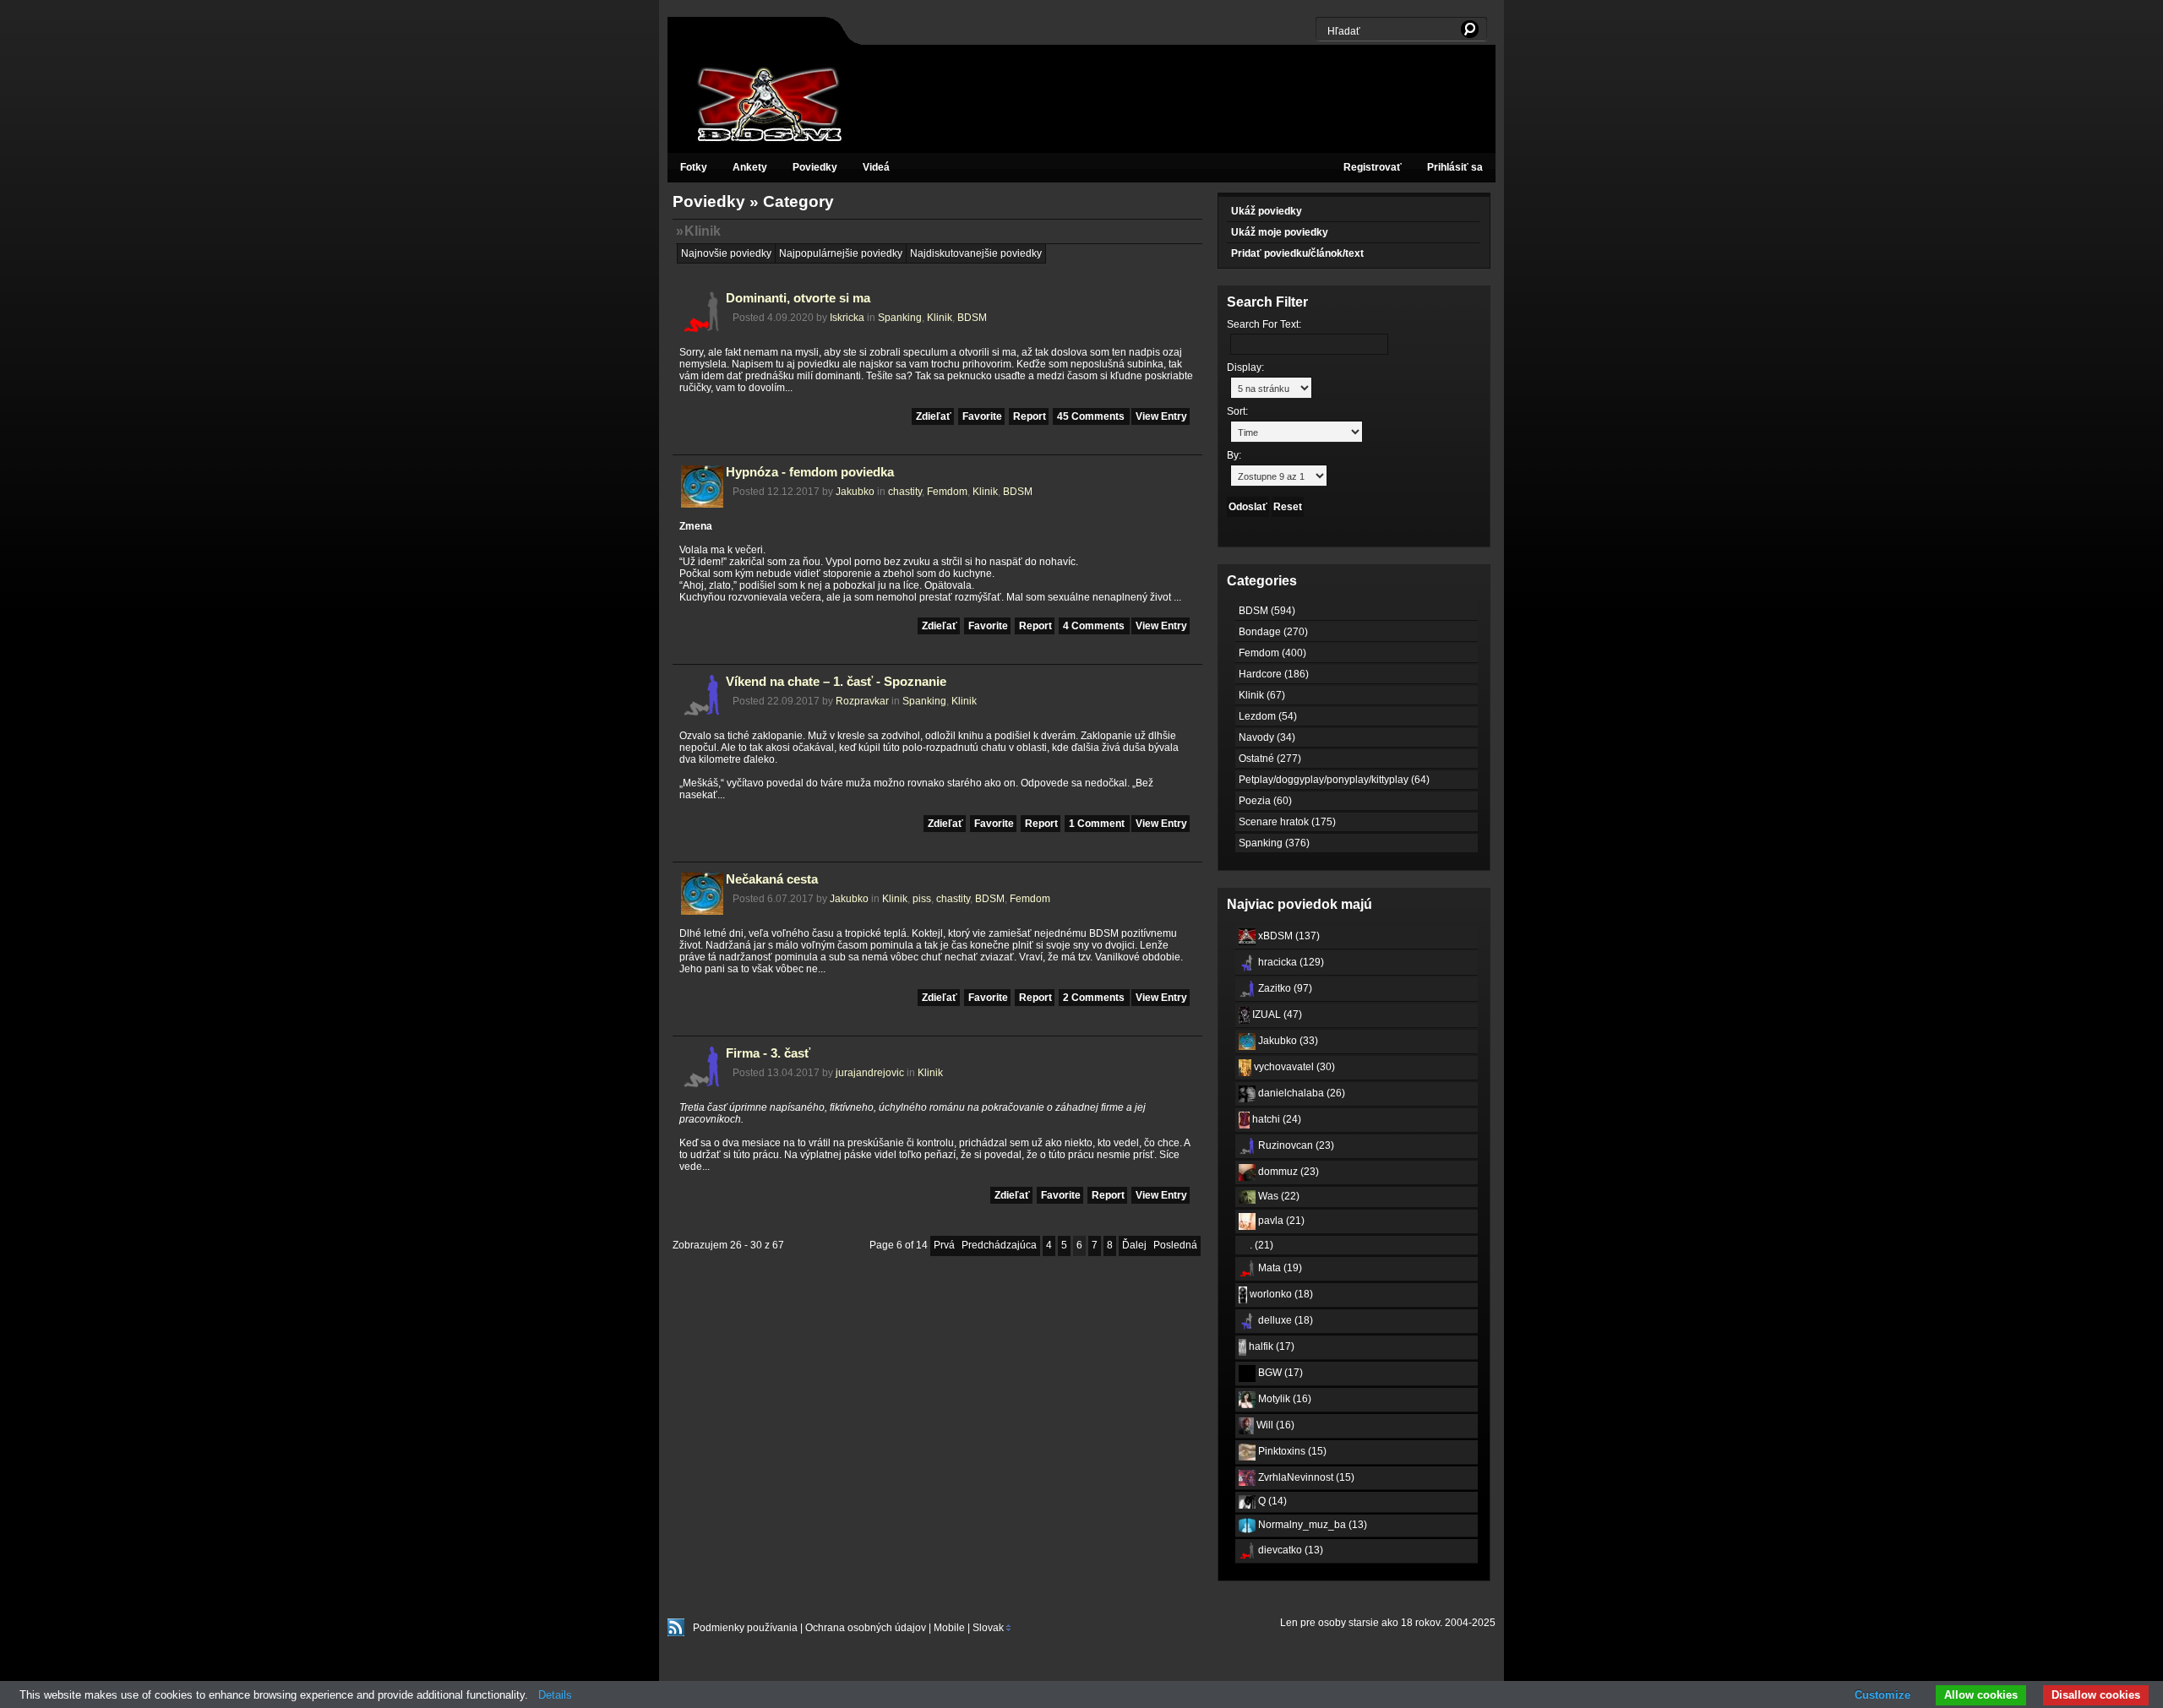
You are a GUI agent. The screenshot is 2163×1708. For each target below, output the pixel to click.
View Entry (1161, 416)
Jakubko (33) (1287, 1041)
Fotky (694, 167)
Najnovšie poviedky (726, 253)
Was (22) (1278, 1196)
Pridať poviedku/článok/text (1297, 253)
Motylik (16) (1283, 1399)
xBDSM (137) (1288, 936)
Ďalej (1134, 1245)
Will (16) (1274, 1425)
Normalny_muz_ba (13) (1311, 1525)
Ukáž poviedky (1267, 211)
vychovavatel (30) (1293, 1067)
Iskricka (847, 318)
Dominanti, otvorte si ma (798, 298)
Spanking (900, 318)
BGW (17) (1279, 1373)
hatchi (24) (1275, 1119)
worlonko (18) (1280, 1294)
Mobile (949, 1628)
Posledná (1175, 1245)
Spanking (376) (1274, 843)
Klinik (703, 231)
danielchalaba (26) (1300, 1093)
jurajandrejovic (870, 1073)
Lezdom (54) (1268, 716)
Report (1030, 416)
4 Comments (1095, 626)
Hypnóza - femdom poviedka (810, 472)
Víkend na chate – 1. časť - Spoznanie (836, 682)
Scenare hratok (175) (1287, 822)
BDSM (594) (1267, 611)
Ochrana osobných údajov (866, 1628)
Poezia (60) (1265, 801)
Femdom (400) (1272, 653)
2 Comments (1095, 998)
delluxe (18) (1284, 1320)
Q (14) (1271, 1501)
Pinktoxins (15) (1291, 1451)
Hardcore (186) (1274, 674)
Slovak (987, 1628)
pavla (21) (1280, 1221)
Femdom (947, 492)
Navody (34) (1267, 737)
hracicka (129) (1290, 962)
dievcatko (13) (1289, 1550)
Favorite (982, 416)
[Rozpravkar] (702, 714)
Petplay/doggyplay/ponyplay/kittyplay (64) (1334, 780)
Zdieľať (934, 416)
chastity (905, 492)
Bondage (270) (1273, 632)
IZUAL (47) (1276, 1014)
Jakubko (855, 492)
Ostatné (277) (1270, 759)
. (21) (1260, 1245)
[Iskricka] (702, 330)
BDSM (972, 318)
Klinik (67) (1262, 695)
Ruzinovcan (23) (1295, 1145)
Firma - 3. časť (768, 1053)
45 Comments (1092, 416)
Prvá (944, 1245)
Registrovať (1373, 167)
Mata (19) (1279, 1268)
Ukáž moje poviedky (1280, 232)
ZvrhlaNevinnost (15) (1305, 1477)
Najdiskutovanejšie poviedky (976, 253)
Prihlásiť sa (1455, 167)
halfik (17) (1270, 1346)
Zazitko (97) (1284, 988)
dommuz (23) (1287, 1172)
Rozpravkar (862, 701)
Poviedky (815, 167)
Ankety (750, 167)
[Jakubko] (702, 504)
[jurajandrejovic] (702, 1085)
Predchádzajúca (999, 1245)
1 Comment (1098, 824)
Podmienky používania (745, 1628)
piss (922, 899)
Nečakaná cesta (772, 879)
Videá (876, 167)
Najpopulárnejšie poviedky (841, 253)
